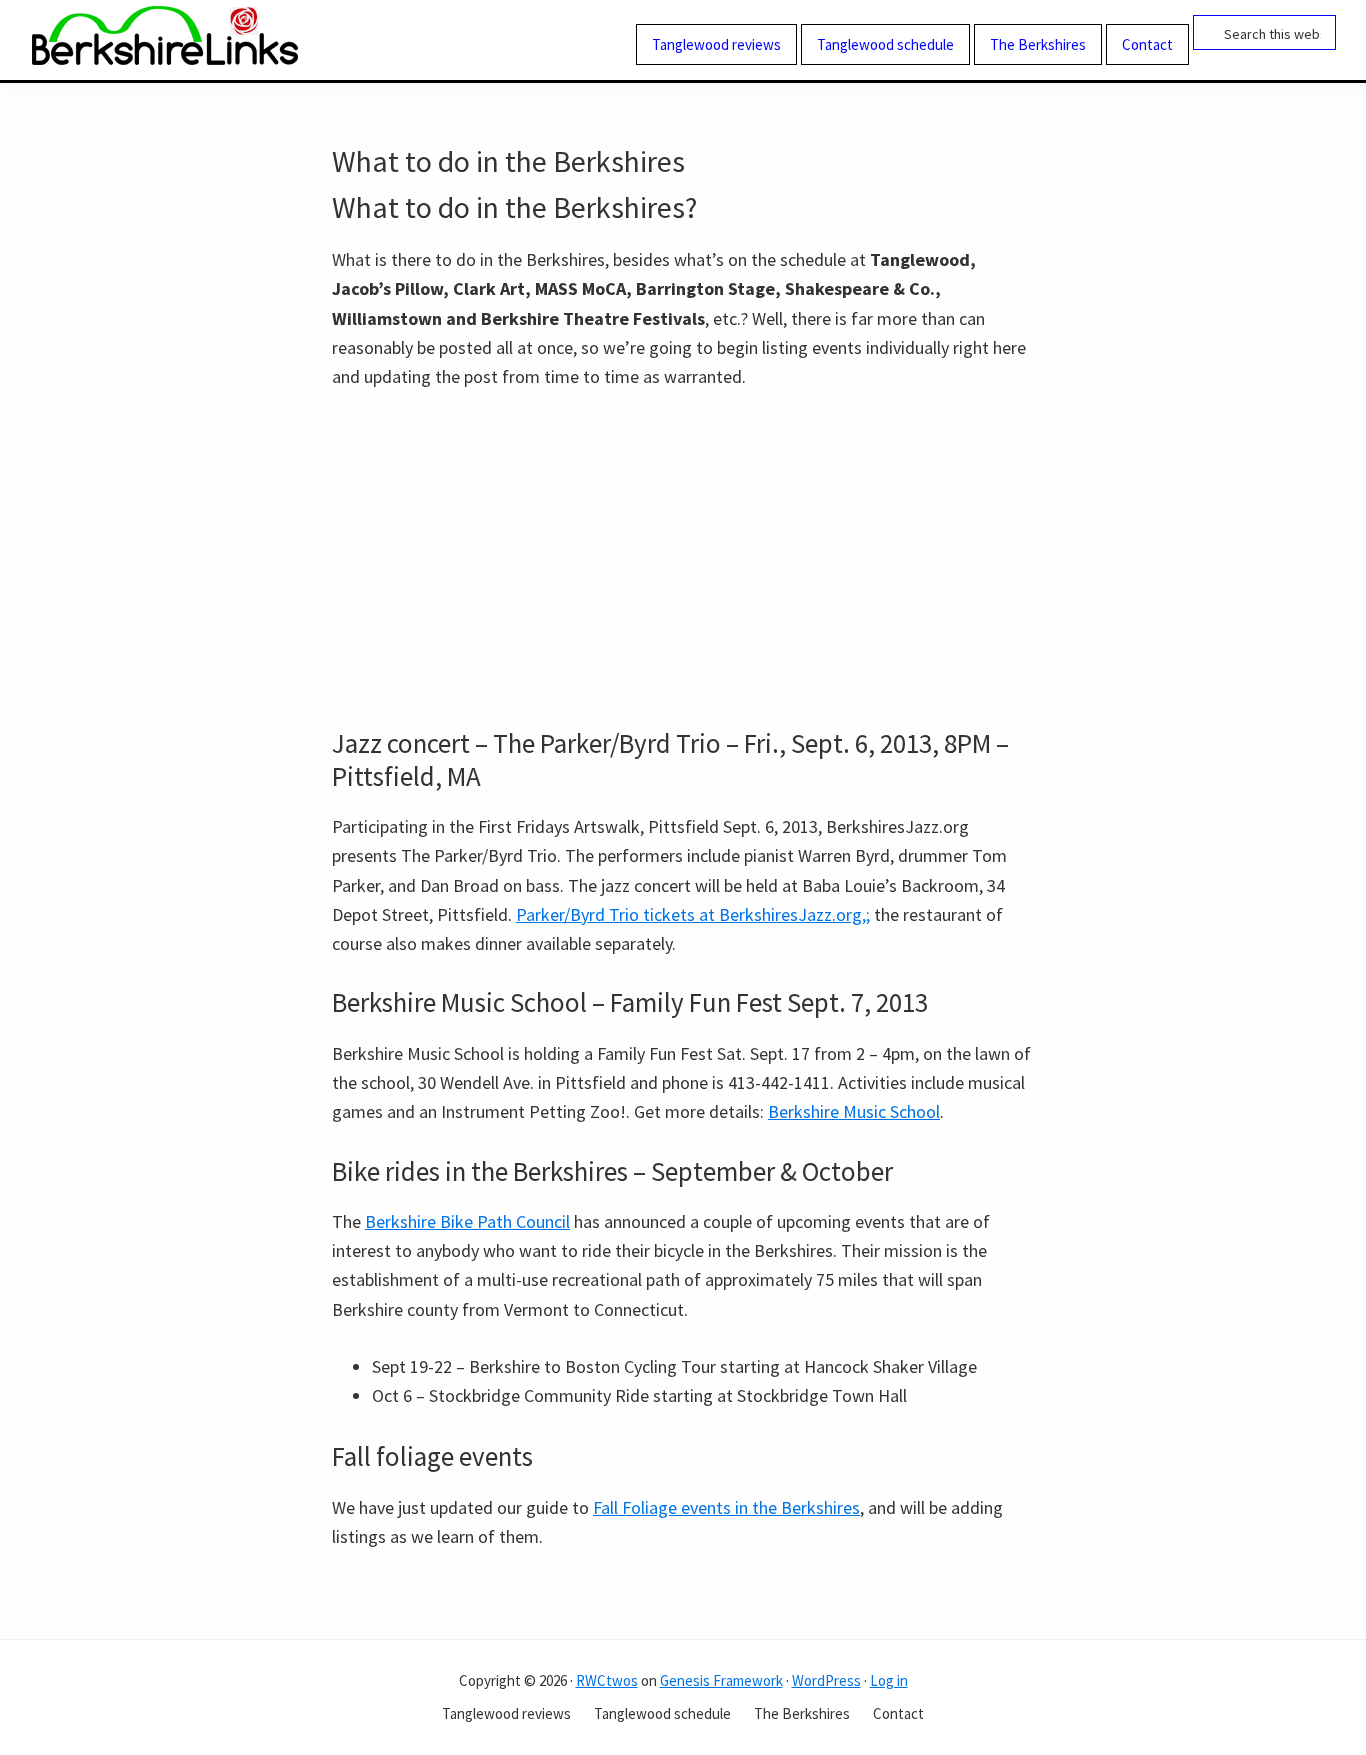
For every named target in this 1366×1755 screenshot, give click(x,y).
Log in (889, 1680)
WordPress (826, 1680)
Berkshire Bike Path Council (467, 1221)
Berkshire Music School (854, 1111)
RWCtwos (607, 1680)
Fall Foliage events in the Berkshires (726, 1507)
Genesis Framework (721, 1680)
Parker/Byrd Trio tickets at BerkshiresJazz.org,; (693, 914)
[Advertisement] (683, 559)
